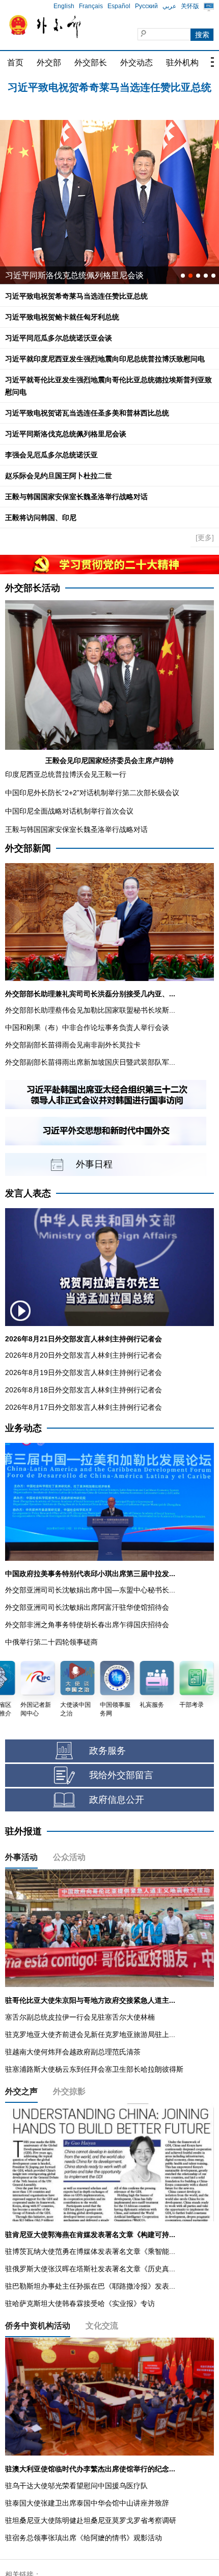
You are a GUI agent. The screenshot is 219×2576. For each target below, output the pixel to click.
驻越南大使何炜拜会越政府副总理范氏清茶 (73, 2052)
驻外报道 (23, 1831)
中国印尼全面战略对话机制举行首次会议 (69, 811)
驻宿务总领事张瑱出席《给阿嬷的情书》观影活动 (84, 2538)
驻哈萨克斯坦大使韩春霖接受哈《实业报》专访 (80, 2303)
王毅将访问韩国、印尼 (41, 518)
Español (119, 6)
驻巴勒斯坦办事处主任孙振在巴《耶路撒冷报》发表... (90, 2286)
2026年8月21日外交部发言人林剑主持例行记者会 (84, 1339)
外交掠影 (69, 2091)
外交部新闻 (28, 848)
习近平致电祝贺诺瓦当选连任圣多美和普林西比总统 (87, 413)
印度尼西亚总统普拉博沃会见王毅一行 (66, 774)
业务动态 (23, 1428)
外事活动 (21, 1857)
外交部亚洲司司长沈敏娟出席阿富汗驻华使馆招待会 (87, 1607)
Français (91, 6)
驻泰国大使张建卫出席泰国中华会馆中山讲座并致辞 (87, 2503)
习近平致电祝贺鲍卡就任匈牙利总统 (109, 87)
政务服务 (107, 1751)
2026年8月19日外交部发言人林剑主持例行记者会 (84, 1372)
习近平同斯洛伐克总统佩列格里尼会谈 (66, 434)
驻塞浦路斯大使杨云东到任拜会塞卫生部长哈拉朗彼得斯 (94, 2069)
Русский (146, 6)
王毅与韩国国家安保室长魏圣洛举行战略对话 (76, 497)
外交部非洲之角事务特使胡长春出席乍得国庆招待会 (87, 1625)
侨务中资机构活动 (38, 2326)
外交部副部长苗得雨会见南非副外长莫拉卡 (73, 1045)
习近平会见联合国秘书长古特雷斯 (66, 275)
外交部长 (91, 63)
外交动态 (136, 63)
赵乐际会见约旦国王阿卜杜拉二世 (59, 476)
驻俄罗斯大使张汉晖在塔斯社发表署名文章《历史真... (90, 2269)
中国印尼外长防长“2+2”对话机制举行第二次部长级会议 (92, 793)
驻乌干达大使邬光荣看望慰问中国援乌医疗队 (76, 2486)
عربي (169, 6)
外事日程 (94, 1164)
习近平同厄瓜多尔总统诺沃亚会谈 (59, 338)
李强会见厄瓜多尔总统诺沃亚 (51, 455)
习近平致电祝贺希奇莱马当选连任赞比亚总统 (76, 296)
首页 (15, 63)
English (64, 6)
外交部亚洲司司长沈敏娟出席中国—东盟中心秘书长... (90, 1590)
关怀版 (190, 6)
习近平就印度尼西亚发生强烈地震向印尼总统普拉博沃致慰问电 (105, 359)
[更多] (205, 537)
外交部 (49, 63)
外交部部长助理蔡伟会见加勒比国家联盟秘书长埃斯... (90, 1010)
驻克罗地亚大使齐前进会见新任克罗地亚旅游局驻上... (90, 2034)
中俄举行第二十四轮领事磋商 (51, 1642)
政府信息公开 (117, 1800)
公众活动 (69, 1857)
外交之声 (21, 2091)
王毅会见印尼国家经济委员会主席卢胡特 (109, 760)
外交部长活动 (33, 588)
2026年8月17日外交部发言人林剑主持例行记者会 (84, 1407)
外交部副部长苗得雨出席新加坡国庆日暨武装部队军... (90, 1062)
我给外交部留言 (121, 1775)
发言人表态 (28, 1193)
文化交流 (102, 2326)
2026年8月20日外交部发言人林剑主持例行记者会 (84, 1355)
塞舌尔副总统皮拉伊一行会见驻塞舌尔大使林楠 (80, 2017)
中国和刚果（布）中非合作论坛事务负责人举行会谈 (87, 1027)
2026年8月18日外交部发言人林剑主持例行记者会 (84, 1390)
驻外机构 (182, 63)
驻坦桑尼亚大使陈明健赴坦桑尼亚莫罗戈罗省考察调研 (91, 2520)
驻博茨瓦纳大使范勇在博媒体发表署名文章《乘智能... (90, 2251)
